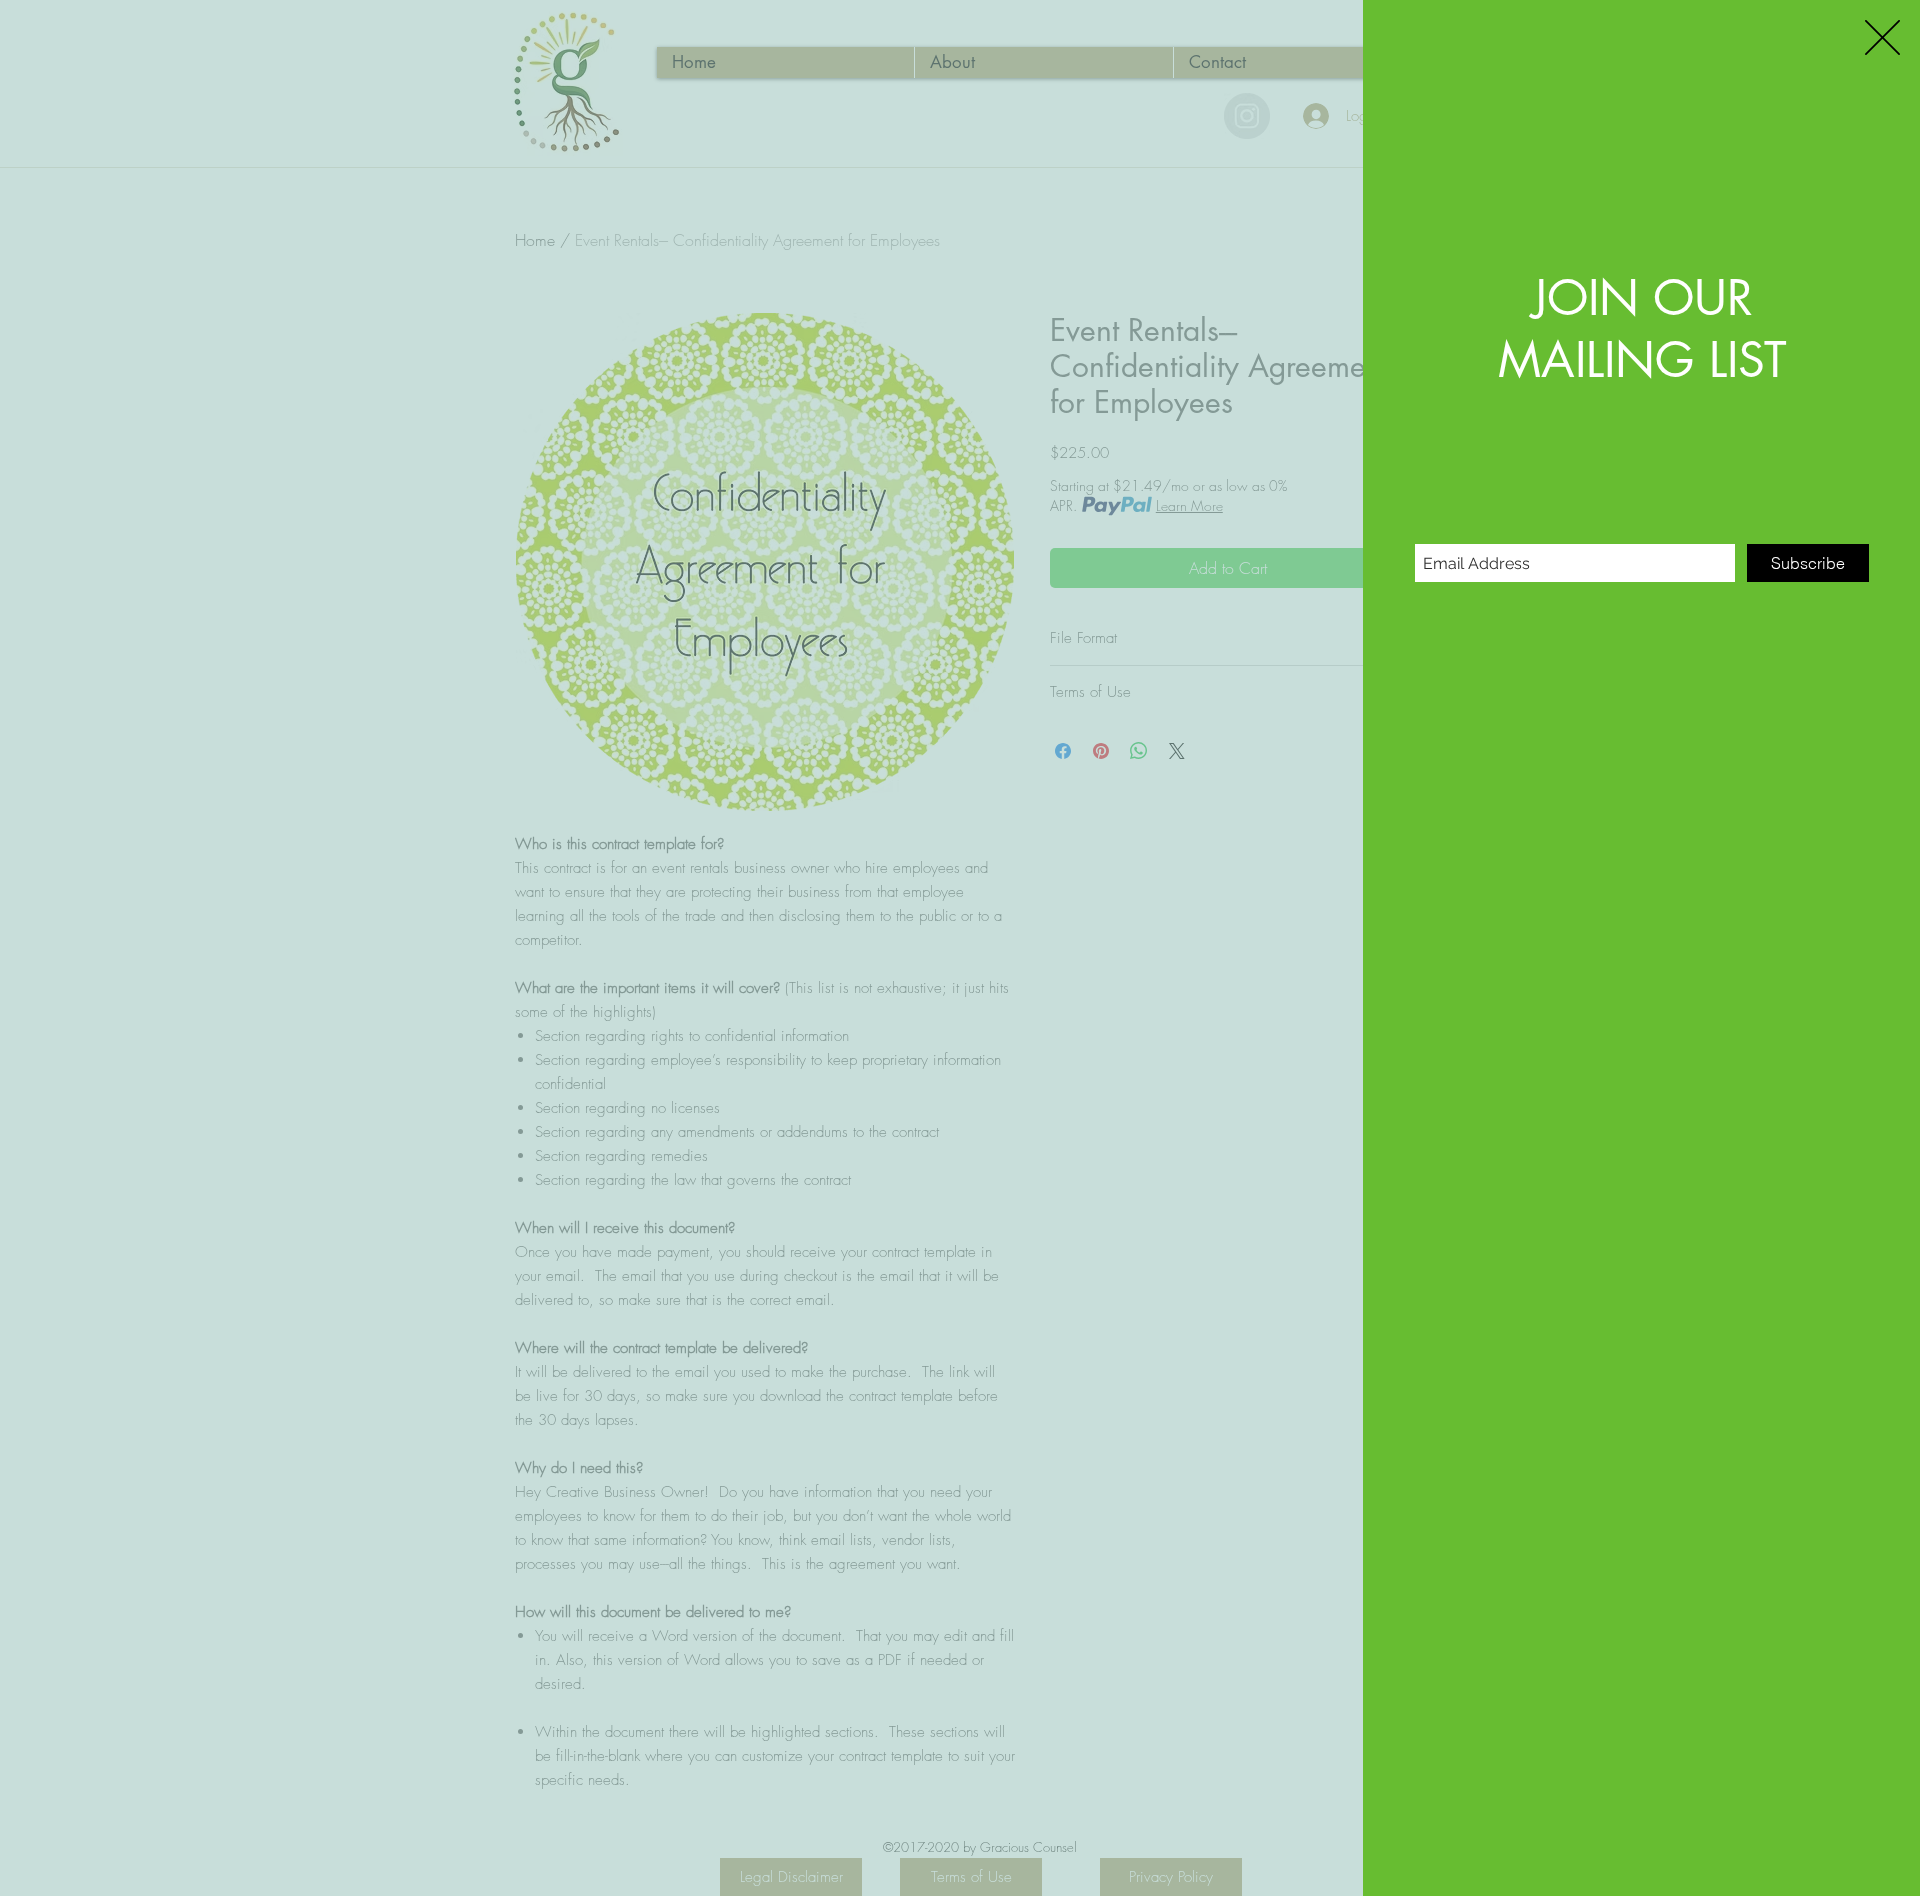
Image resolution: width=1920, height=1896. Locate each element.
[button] (1882, 37)
